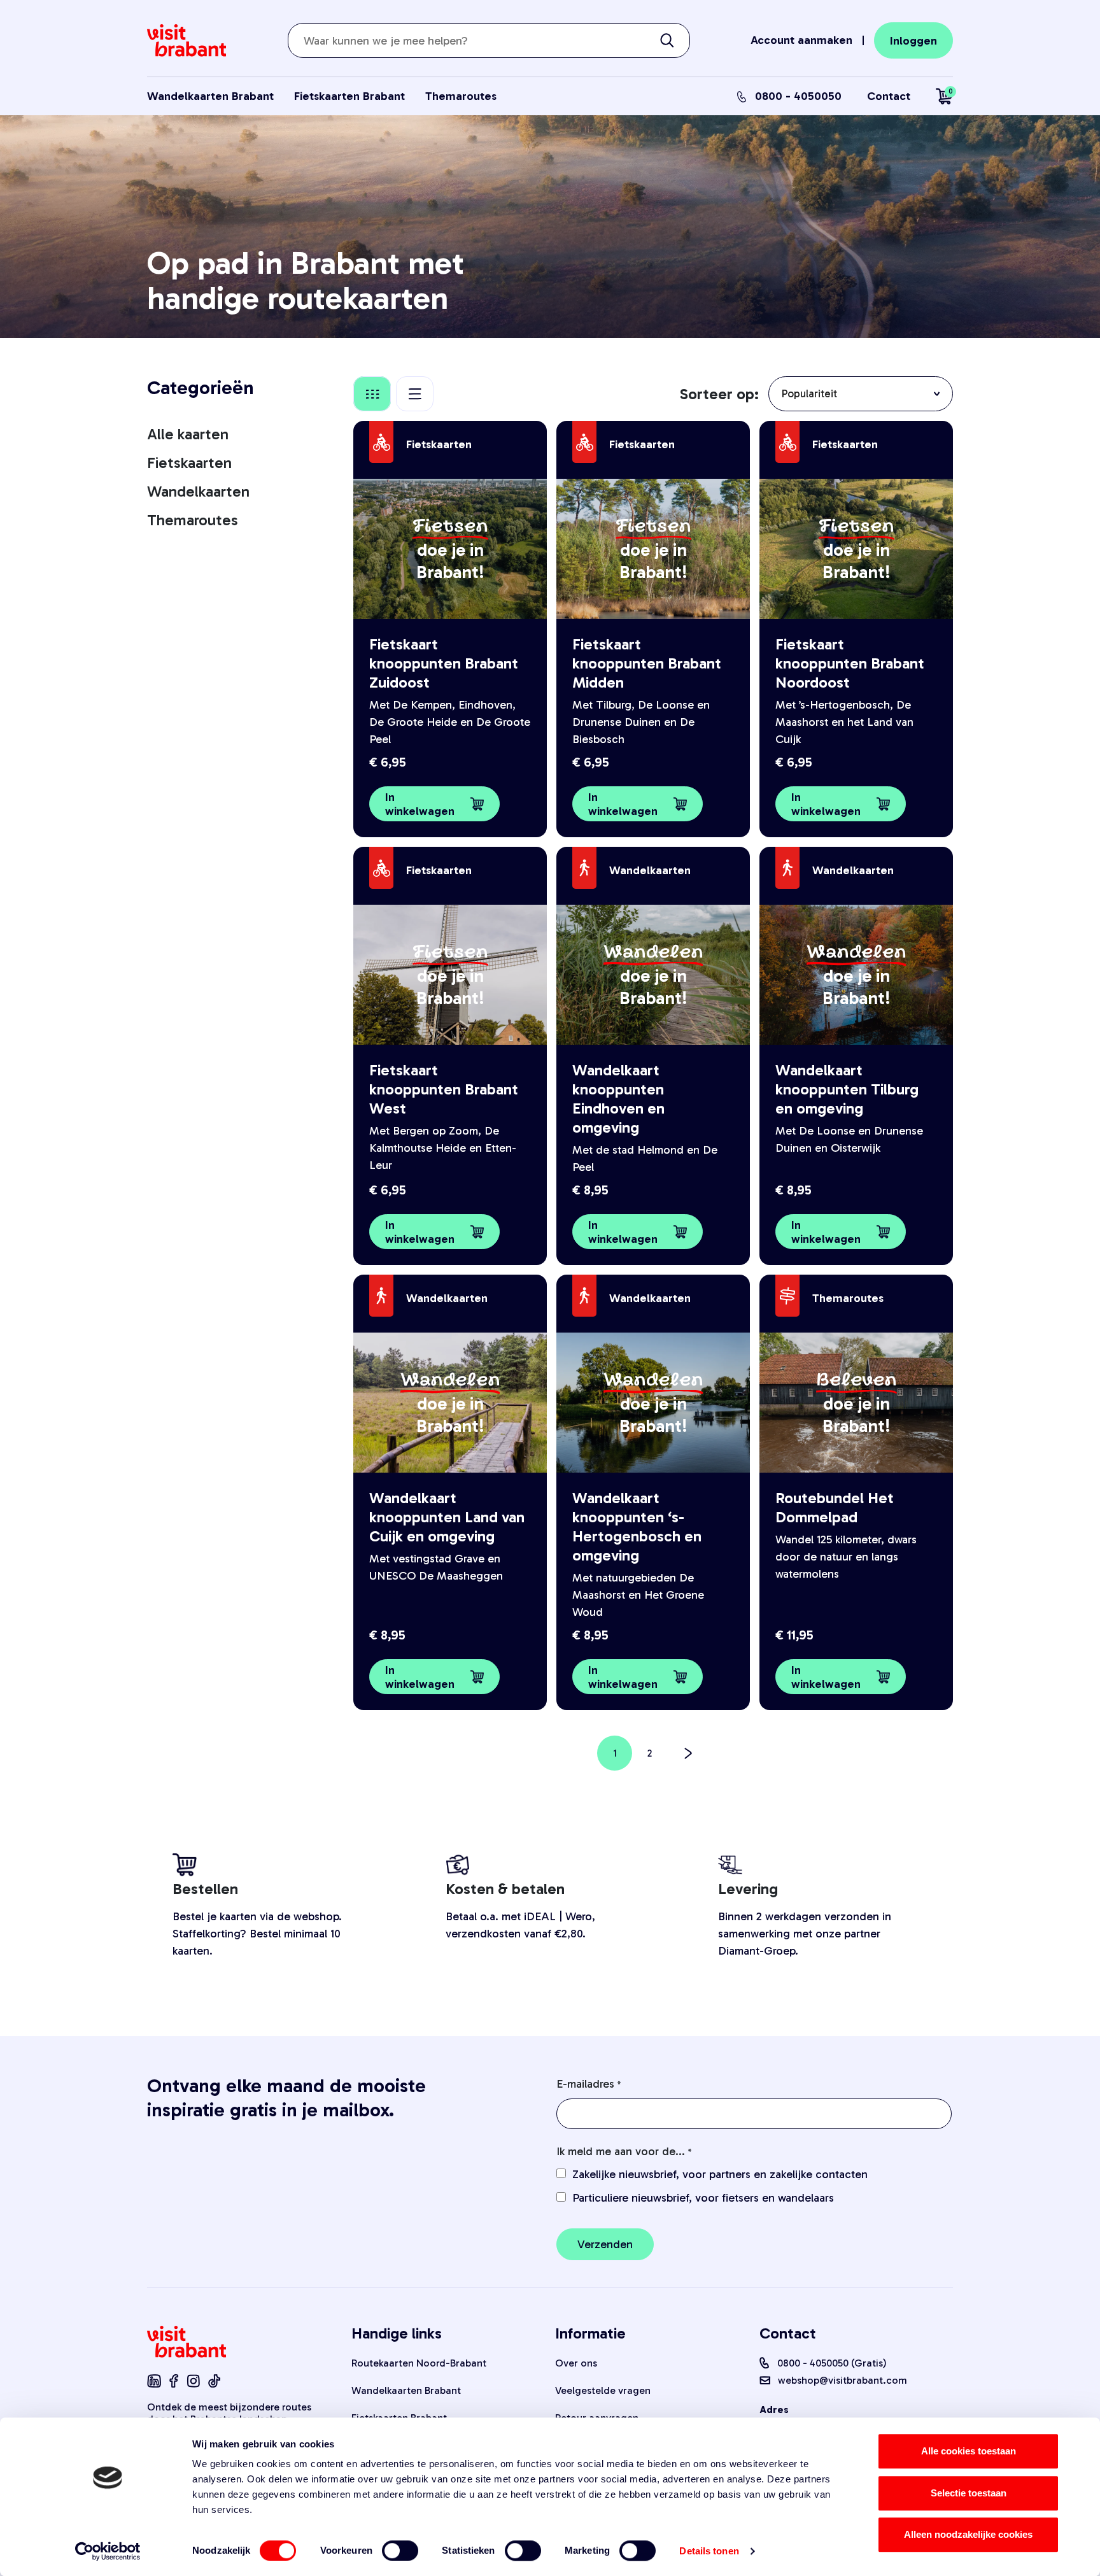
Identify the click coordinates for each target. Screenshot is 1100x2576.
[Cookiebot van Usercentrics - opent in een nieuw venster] (108, 2551)
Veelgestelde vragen (603, 2390)
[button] (434, 804)
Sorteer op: (719, 394)
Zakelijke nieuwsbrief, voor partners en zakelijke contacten (720, 2174)
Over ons (576, 2363)
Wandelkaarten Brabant (210, 96)
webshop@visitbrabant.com (843, 2380)
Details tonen (709, 2551)
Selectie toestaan (969, 2493)
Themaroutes (461, 96)
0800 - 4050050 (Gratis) (832, 2363)
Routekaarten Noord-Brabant (419, 2363)
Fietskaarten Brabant (349, 96)
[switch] (400, 2551)
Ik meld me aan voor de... (621, 2151)
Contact (889, 96)
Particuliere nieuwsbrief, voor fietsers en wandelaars (703, 2198)
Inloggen (913, 41)
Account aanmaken (801, 40)
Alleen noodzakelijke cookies (968, 2534)
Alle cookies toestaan (969, 2451)
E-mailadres (585, 2084)
